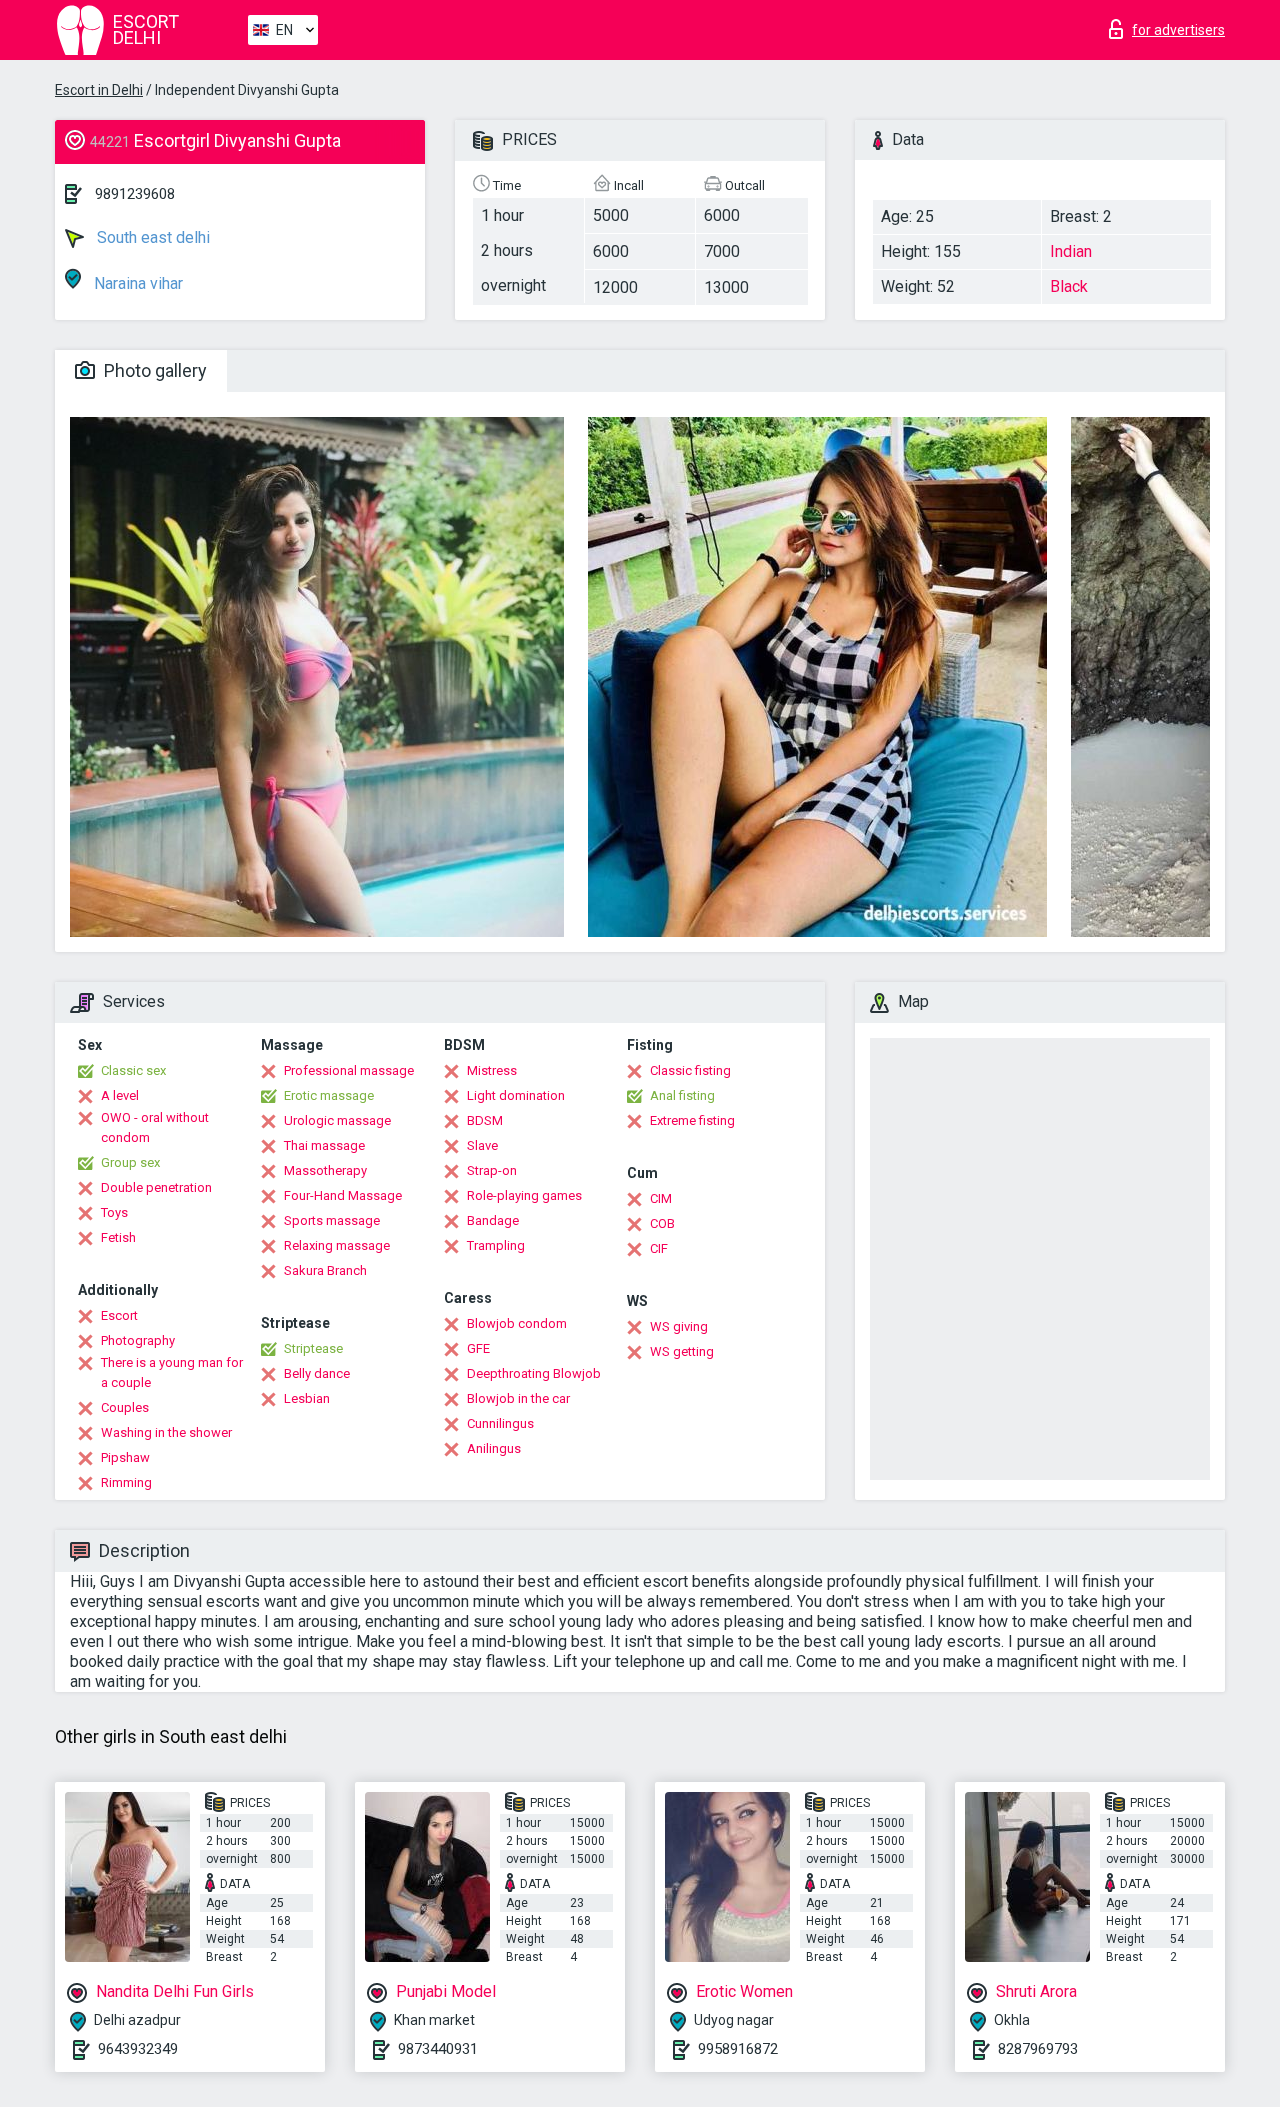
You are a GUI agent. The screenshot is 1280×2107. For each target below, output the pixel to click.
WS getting (682, 1351)
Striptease (313, 1348)
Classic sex (133, 1070)
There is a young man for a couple (172, 1372)
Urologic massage (337, 1120)
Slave (482, 1145)
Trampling (496, 1245)
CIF (659, 1248)
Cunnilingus (500, 1423)
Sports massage (332, 1220)
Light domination (516, 1095)
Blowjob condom (517, 1323)
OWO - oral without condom (155, 1127)
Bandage (493, 1220)
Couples (125, 1407)
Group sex (130, 1162)
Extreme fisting (692, 1120)
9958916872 (738, 2049)
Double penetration (156, 1187)
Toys (114, 1212)
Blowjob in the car (518, 1398)
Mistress (492, 1070)
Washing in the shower (166, 1432)
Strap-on (492, 1170)
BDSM (485, 1120)
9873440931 (438, 2049)
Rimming (126, 1482)
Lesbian (307, 1398)
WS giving (679, 1326)
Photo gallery (153, 370)
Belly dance (317, 1373)
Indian (1071, 251)
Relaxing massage (337, 1245)
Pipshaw (125, 1457)
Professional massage (349, 1070)
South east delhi (151, 237)
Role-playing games (524, 1195)
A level (120, 1095)
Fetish (118, 1237)
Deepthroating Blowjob (534, 1373)
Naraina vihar (136, 283)
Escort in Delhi (99, 90)
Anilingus (494, 1448)
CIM (661, 1198)
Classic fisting (690, 1070)
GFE (478, 1348)
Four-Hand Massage (343, 1195)
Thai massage (324, 1145)
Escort (119, 1315)
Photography (138, 1340)
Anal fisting (682, 1095)
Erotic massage (329, 1095)
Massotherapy (325, 1170)
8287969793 (1038, 2049)
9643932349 (138, 2049)
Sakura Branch (325, 1270)
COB (662, 1223)
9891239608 (135, 194)
